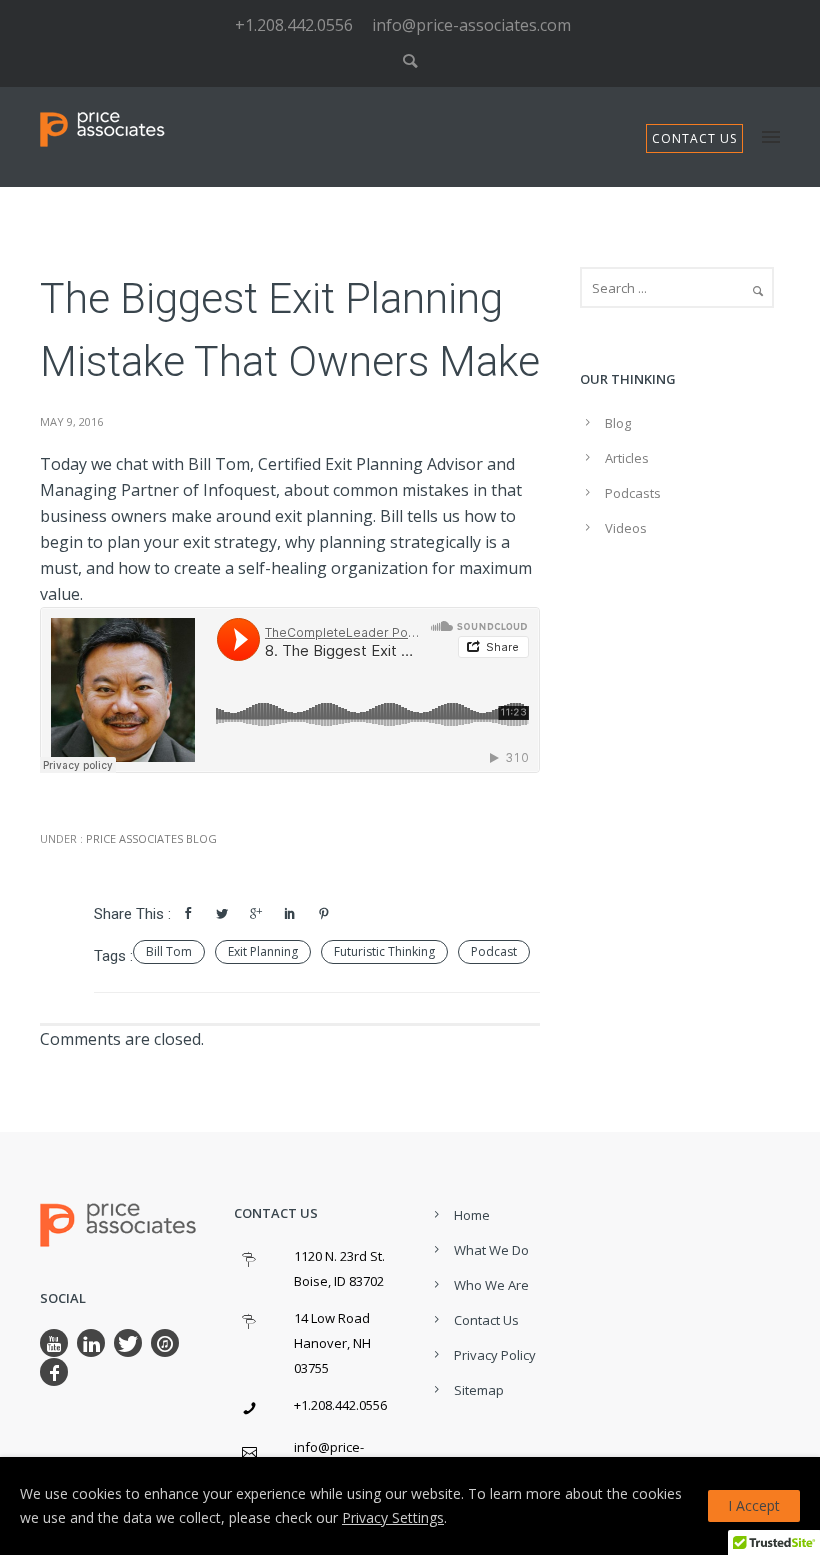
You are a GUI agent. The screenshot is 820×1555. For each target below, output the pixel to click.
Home (472, 1215)
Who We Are (491, 1285)
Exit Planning (263, 951)
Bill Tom (169, 951)
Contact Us (486, 1320)
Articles (627, 458)
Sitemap (479, 1390)
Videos (626, 528)
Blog (618, 423)
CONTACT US (694, 138)
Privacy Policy (495, 1355)
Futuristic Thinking (384, 951)
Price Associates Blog (150, 838)
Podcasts (633, 493)
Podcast (494, 951)
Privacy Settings (393, 1517)
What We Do (491, 1250)
